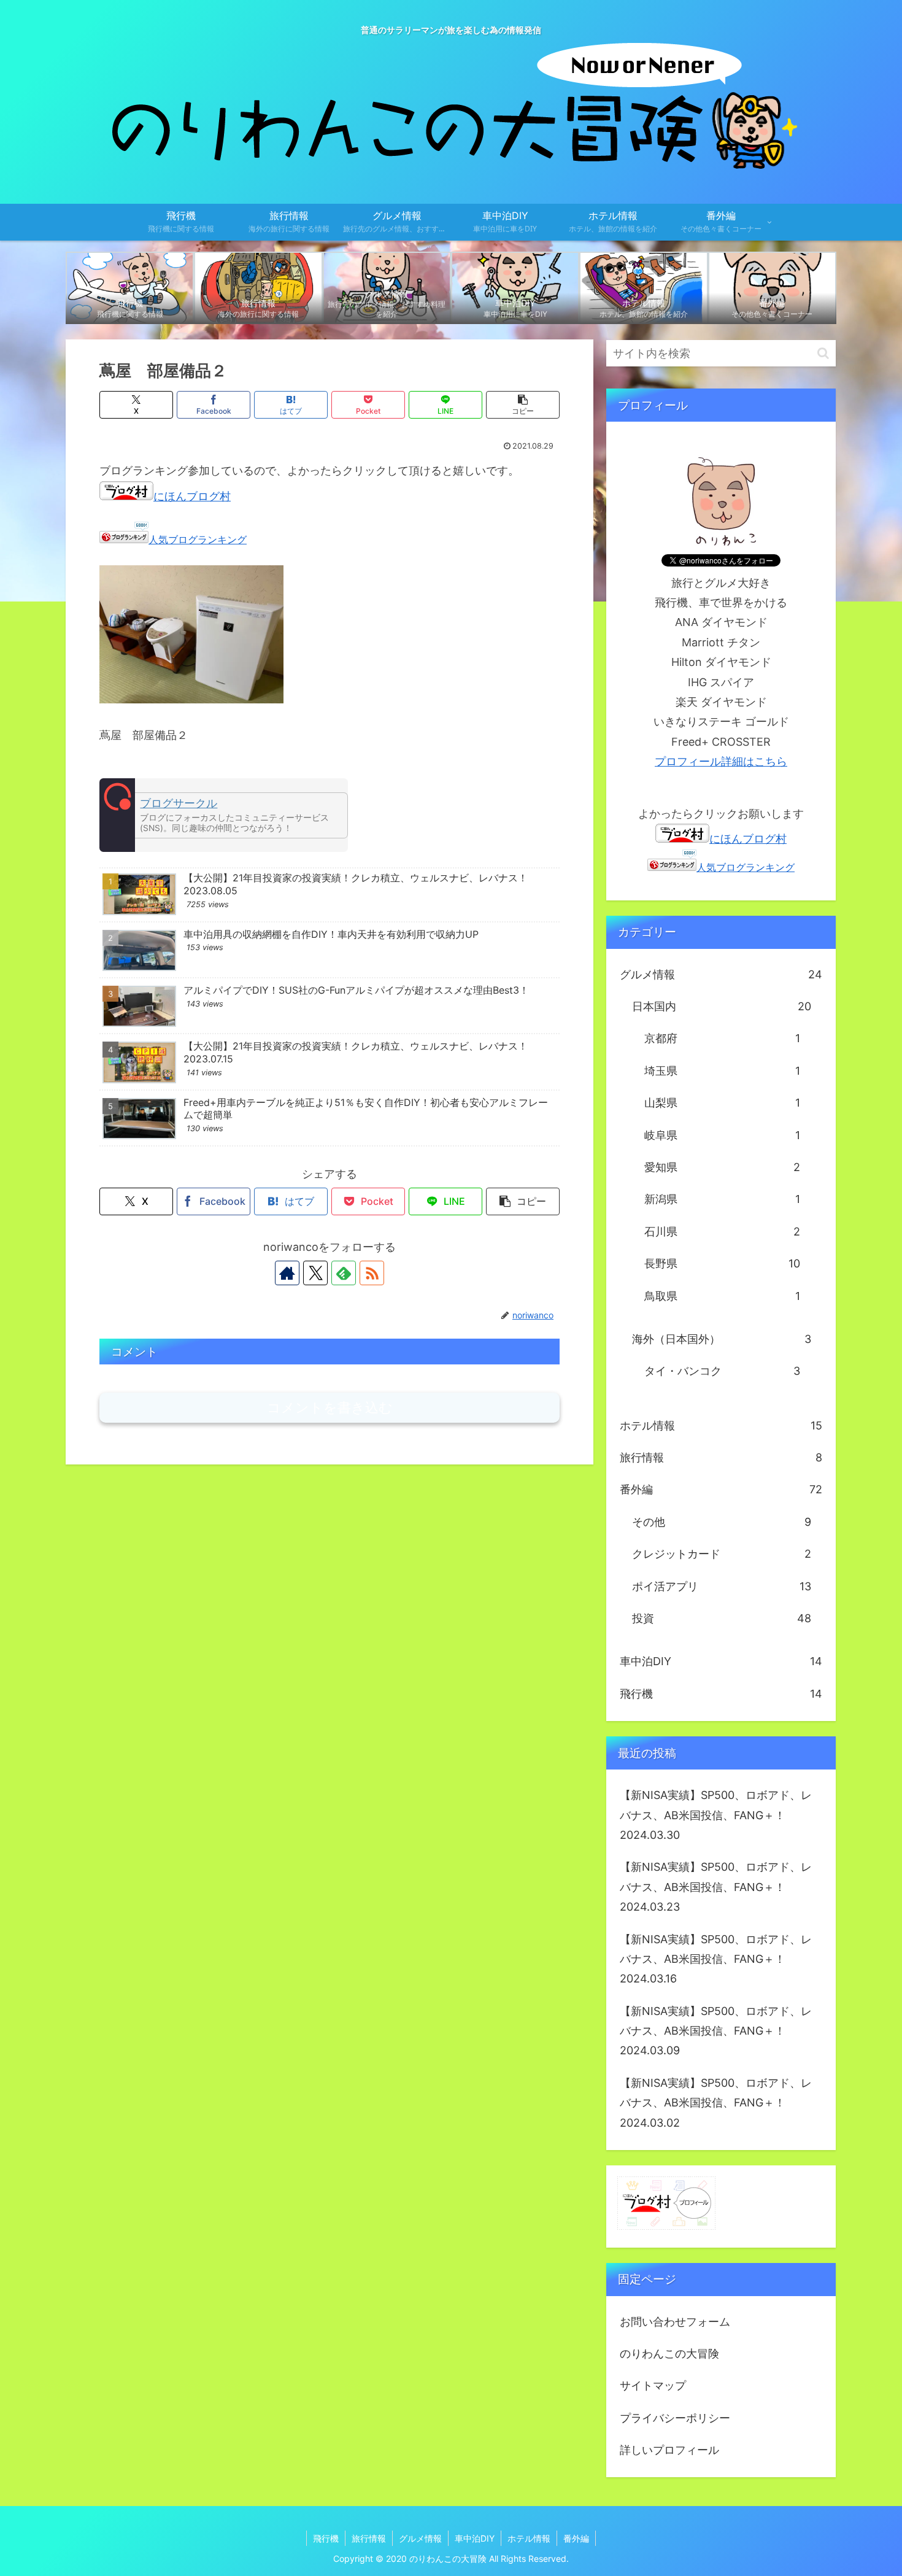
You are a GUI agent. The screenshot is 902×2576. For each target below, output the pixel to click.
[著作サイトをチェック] (287, 1273)
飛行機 (326, 2538)
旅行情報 (369, 2538)
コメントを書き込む (330, 1408)
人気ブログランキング (198, 540)
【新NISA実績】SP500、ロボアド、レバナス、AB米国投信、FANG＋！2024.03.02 (716, 2103)
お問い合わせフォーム (675, 2322)
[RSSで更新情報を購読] (372, 1273)
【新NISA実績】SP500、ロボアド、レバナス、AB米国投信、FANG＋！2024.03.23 (716, 1887)
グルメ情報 (420, 2538)
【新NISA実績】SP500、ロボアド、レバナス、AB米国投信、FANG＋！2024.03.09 (716, 2031)
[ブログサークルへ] (224, 815)
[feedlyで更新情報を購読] (344, 1273)
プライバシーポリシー (675, 2418)
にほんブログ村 (192, 496)
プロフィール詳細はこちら (721, 761)
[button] (523, 405)
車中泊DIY (475, 2538)
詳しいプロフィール (669, 2450)
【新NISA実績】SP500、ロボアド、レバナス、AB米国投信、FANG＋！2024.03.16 (716, 1959)
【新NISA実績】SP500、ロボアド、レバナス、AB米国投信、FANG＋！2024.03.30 (716, 1815)
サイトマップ (653, 2385)
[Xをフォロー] (315, 1273)
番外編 (576, 2538)
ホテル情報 (529, 2538)
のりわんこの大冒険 (669, 2354)
